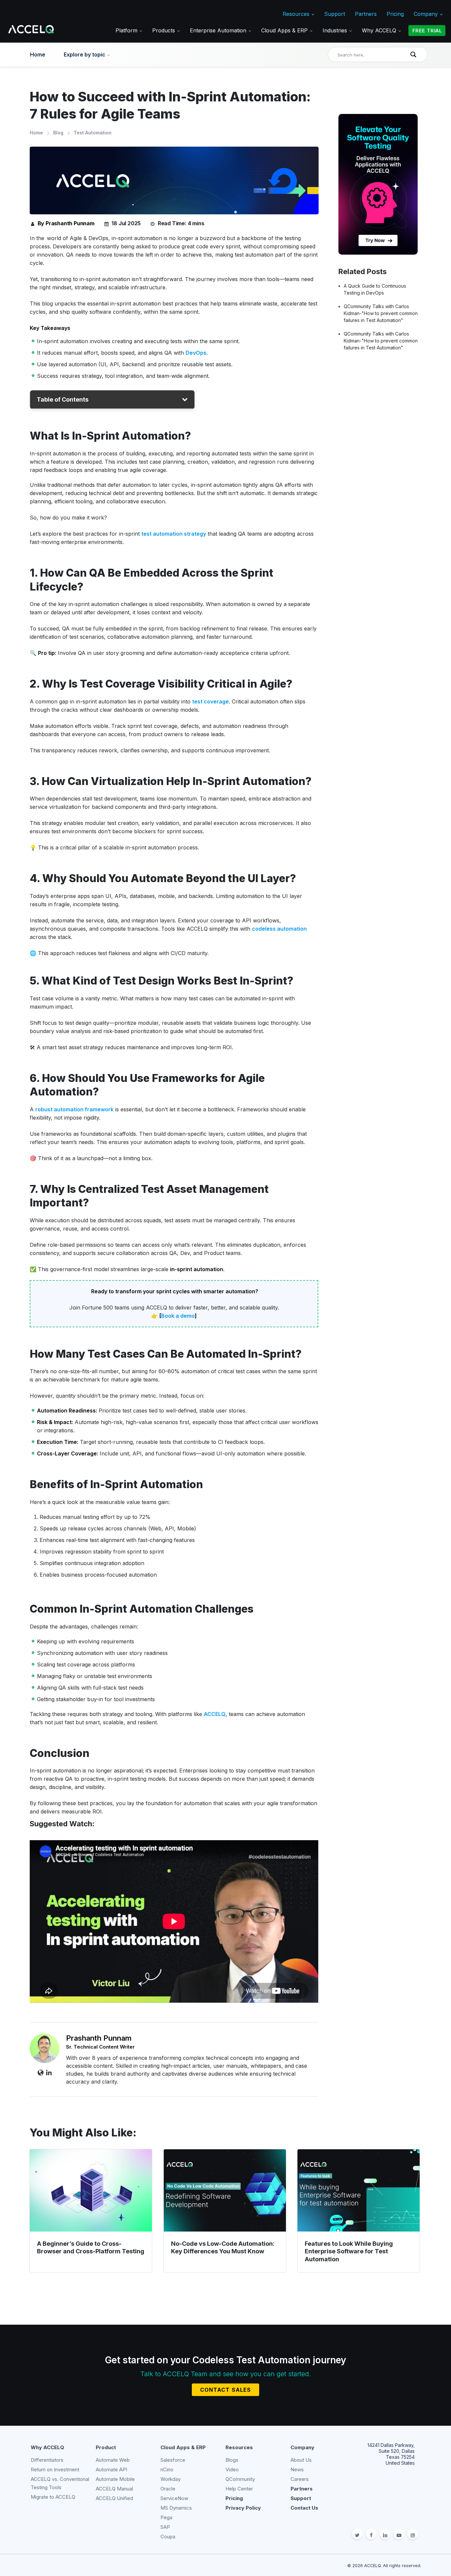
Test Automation (93, 133)
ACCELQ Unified (114, 2498)
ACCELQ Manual (114, 2489)
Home (38, 54)
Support (335, 14)
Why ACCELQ (380, 30)
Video (232, 2469)
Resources (297, 14)
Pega (166, 2517)
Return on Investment (55, 2469)
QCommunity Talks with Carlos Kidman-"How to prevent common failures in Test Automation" (381, 313)
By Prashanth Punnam (66, 223)
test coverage (210, 701)
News (297, 2469)
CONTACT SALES (225, 2390)
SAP (165, 2527)
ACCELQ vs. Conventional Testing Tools (60, 2483)
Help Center (239, 2489)
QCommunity (240, 2479)
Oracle (168, 2489)
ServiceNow (174, 2498)
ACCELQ (215, 1714)
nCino (167, 2469)
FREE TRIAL (427, 31)
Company (427, 14)
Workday (171, 2479)
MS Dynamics (176, 2508)
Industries (336, 30)
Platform (127, 30)
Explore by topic (85, 54)
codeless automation (279, 929)
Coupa (168, 2537)
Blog (58, 133)
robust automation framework (74, 1109)
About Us (301, 2460)
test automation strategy (174, 534)
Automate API (111, 2469)
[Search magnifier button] (415, 54)
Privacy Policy (243, 2508)
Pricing (395, 14)
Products (164, 30)
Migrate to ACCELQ (53, 2497)
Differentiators (47, 2460)
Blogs (232, 2460)
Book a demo (178, 1316)
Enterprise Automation (219, 30)
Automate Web (113, 2460)
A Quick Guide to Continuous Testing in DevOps (375, 289)
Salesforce (173, 2460)
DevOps (196, 353)
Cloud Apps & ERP (285, 30)
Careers (300, 2479)
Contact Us (304, 2508)
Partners (366, 14)
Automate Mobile (115, 2479)
